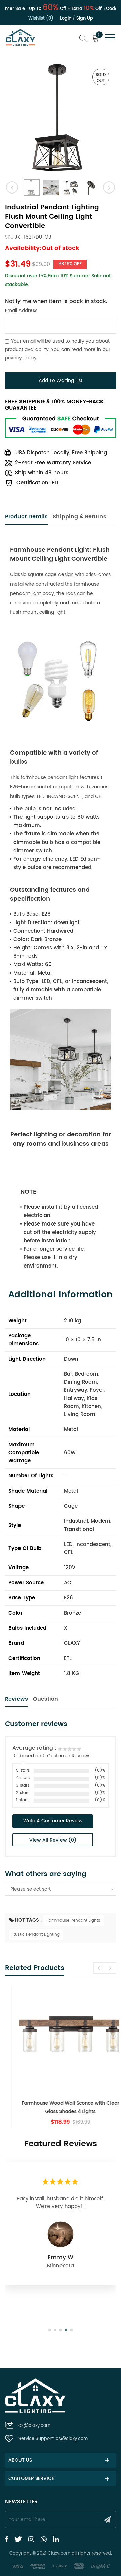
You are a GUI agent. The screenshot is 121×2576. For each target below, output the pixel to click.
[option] (61, 117)
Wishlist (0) (41, 19)
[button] (110, 1968)
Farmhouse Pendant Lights (73, 1920)
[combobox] (61, 1889)
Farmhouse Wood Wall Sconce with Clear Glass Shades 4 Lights (61, 2107)
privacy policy (21, 358)
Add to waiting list (61, 380)
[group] (61, 2057)
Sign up (85, 19)
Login (66, 19)
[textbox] (61, 1889)
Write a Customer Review (53, 1821)
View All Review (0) (53, 1840)
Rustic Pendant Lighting (36, 1935)
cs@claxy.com (34, 2426)
